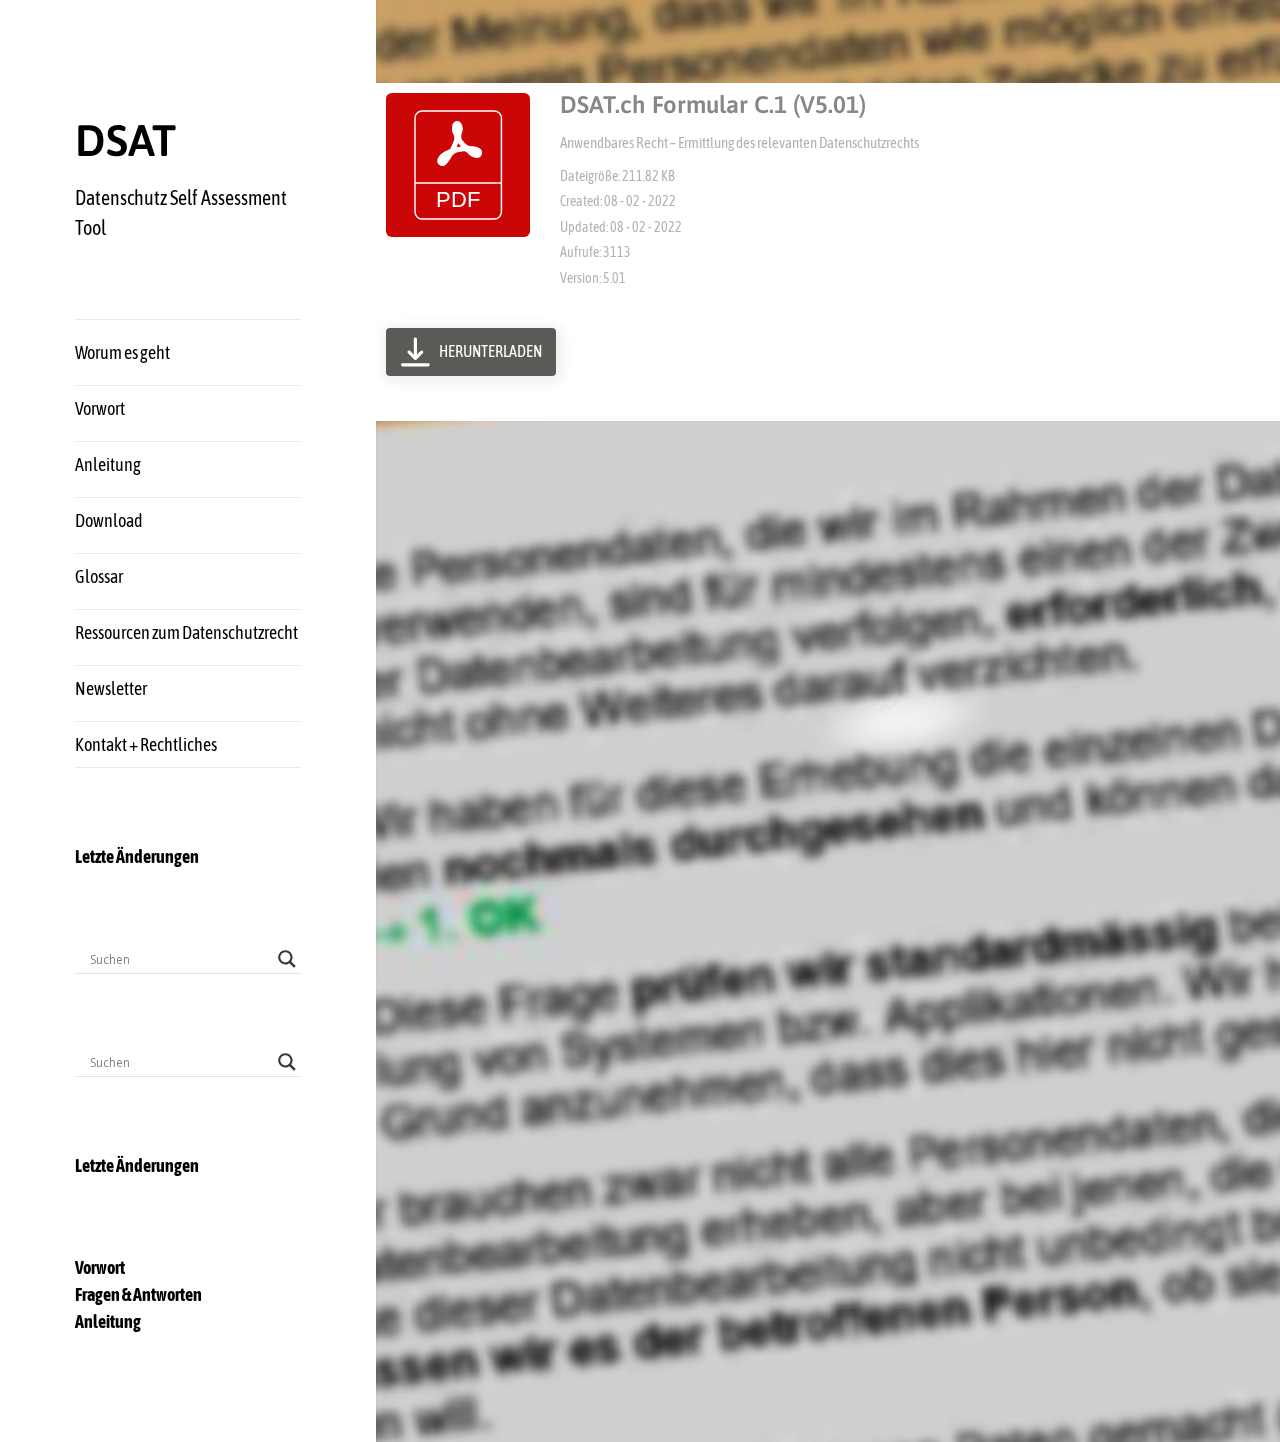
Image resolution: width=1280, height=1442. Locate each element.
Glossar (99, 576)
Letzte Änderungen (137, 856)
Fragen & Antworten (138, 1294)
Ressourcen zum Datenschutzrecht (186, 632)
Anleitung (108, 464)
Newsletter (111, 688)
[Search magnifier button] (287, 959)
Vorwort (100, 408)
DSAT (125, 140)
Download (109, 520)
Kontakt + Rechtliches (146, 744)
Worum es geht (122, 352)
